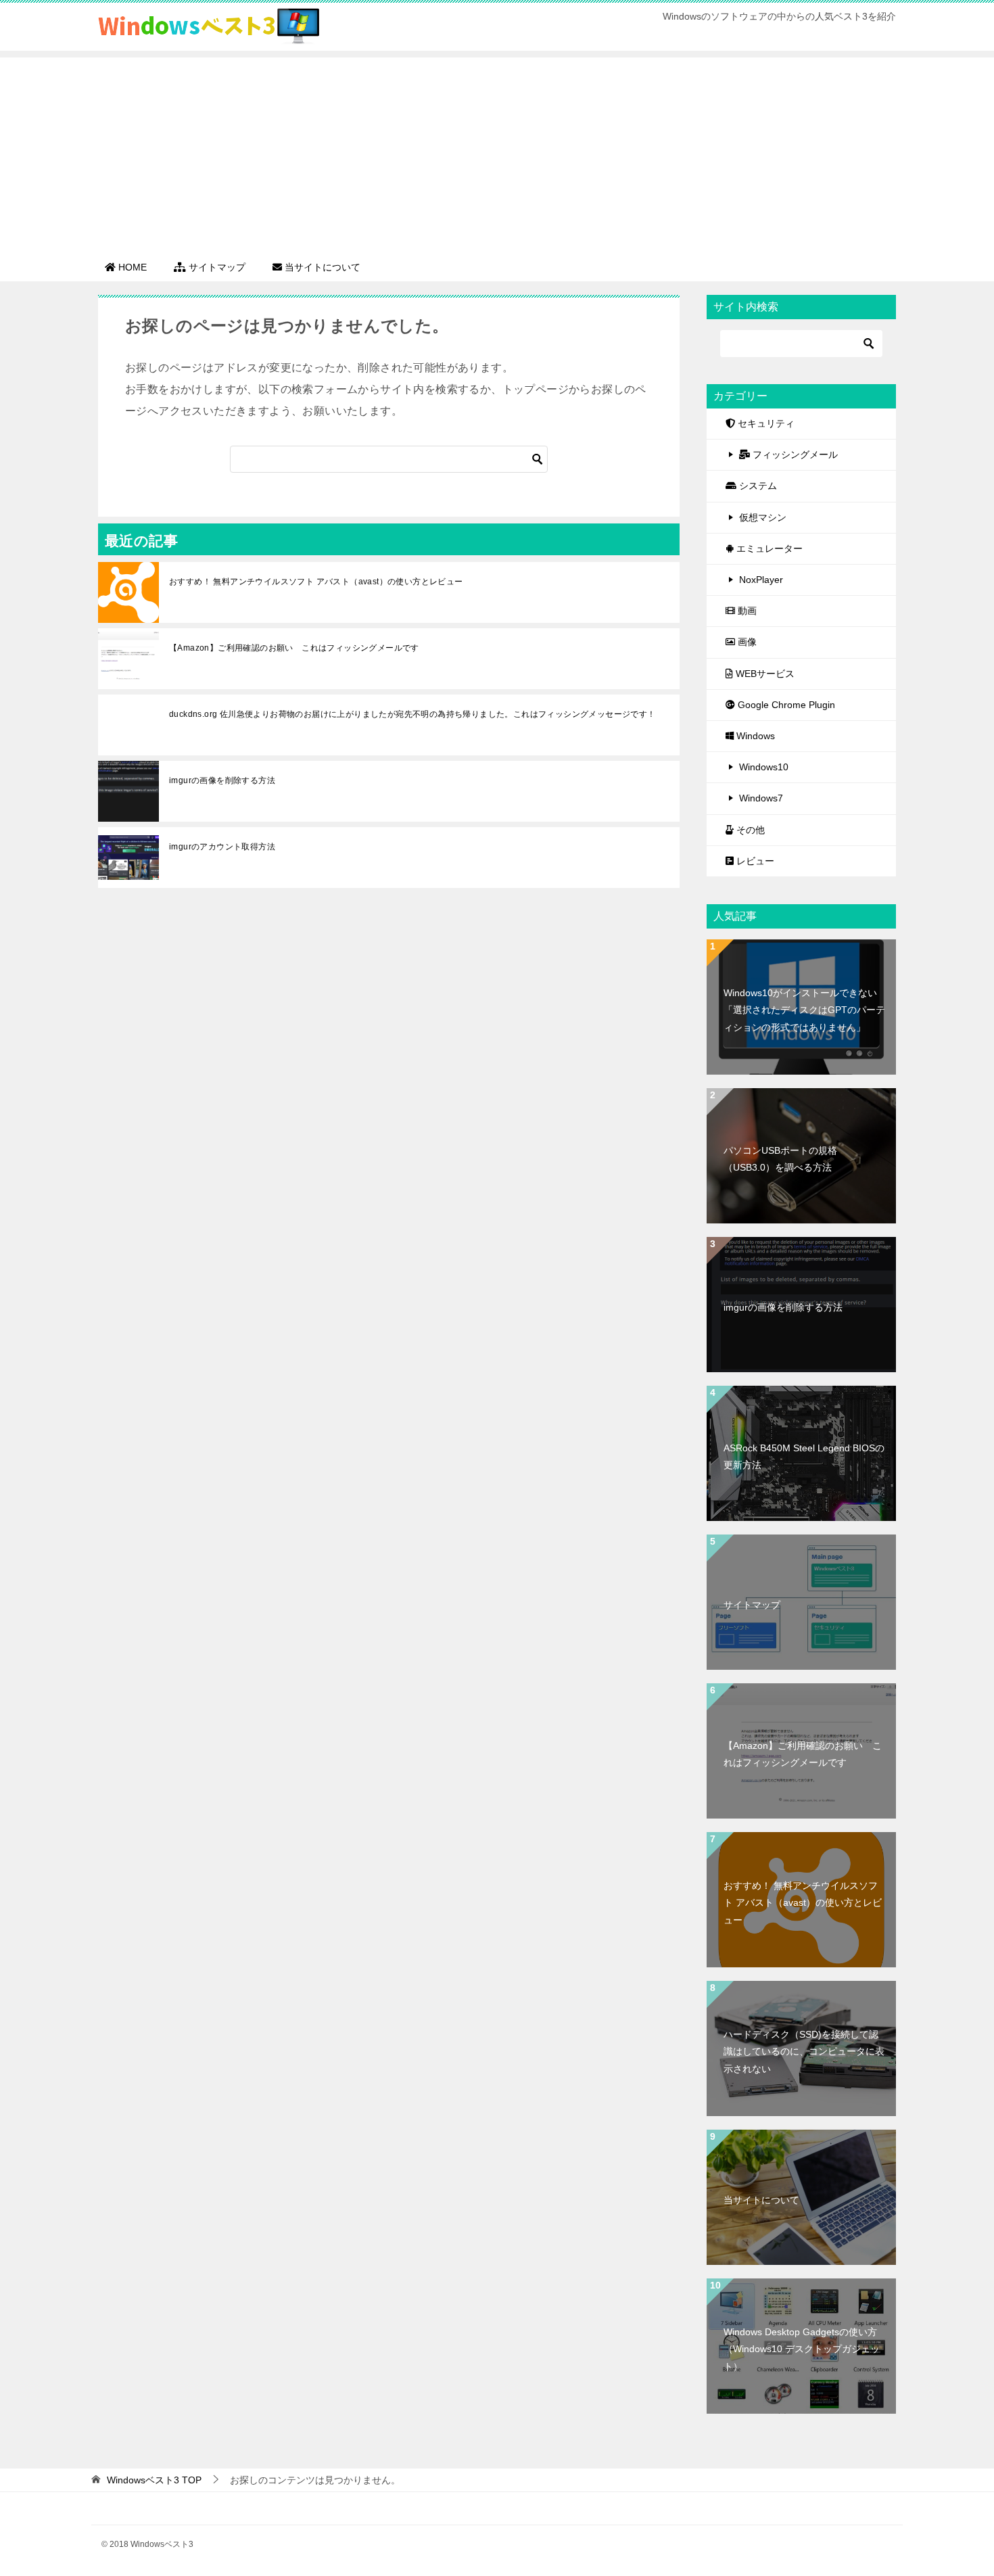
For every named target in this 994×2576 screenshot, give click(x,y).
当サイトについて (761, 2200)
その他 (749, 830)
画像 (746, 642)
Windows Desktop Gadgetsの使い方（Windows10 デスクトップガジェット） (802, 2349)
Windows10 (764, 767)
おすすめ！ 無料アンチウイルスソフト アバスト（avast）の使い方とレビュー (316, 582)
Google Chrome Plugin (785, 705)
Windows (754, 736)
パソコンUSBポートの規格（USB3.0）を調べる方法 (780, 1159)
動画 (746, 611)
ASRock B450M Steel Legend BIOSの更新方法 (804, 1456)
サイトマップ (752, 1605)
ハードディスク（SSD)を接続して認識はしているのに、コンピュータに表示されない (804, 2051)
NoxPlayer (761, 580)
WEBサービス (764, 674)
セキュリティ (765, 423)
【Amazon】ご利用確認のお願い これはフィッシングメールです (294, 648)
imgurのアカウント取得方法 (222, 847)
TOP (154, 2480)
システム (757, 486)
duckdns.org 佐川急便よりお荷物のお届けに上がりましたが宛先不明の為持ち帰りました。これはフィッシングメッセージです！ (412, 714)
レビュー (754, 861)
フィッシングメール (794, 454)
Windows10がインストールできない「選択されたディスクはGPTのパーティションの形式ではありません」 (804, 1010)
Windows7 (761, 798)
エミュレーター (768, 548)
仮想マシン (763, 517)
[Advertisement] (497, 152)
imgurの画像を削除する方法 (222, 780)
